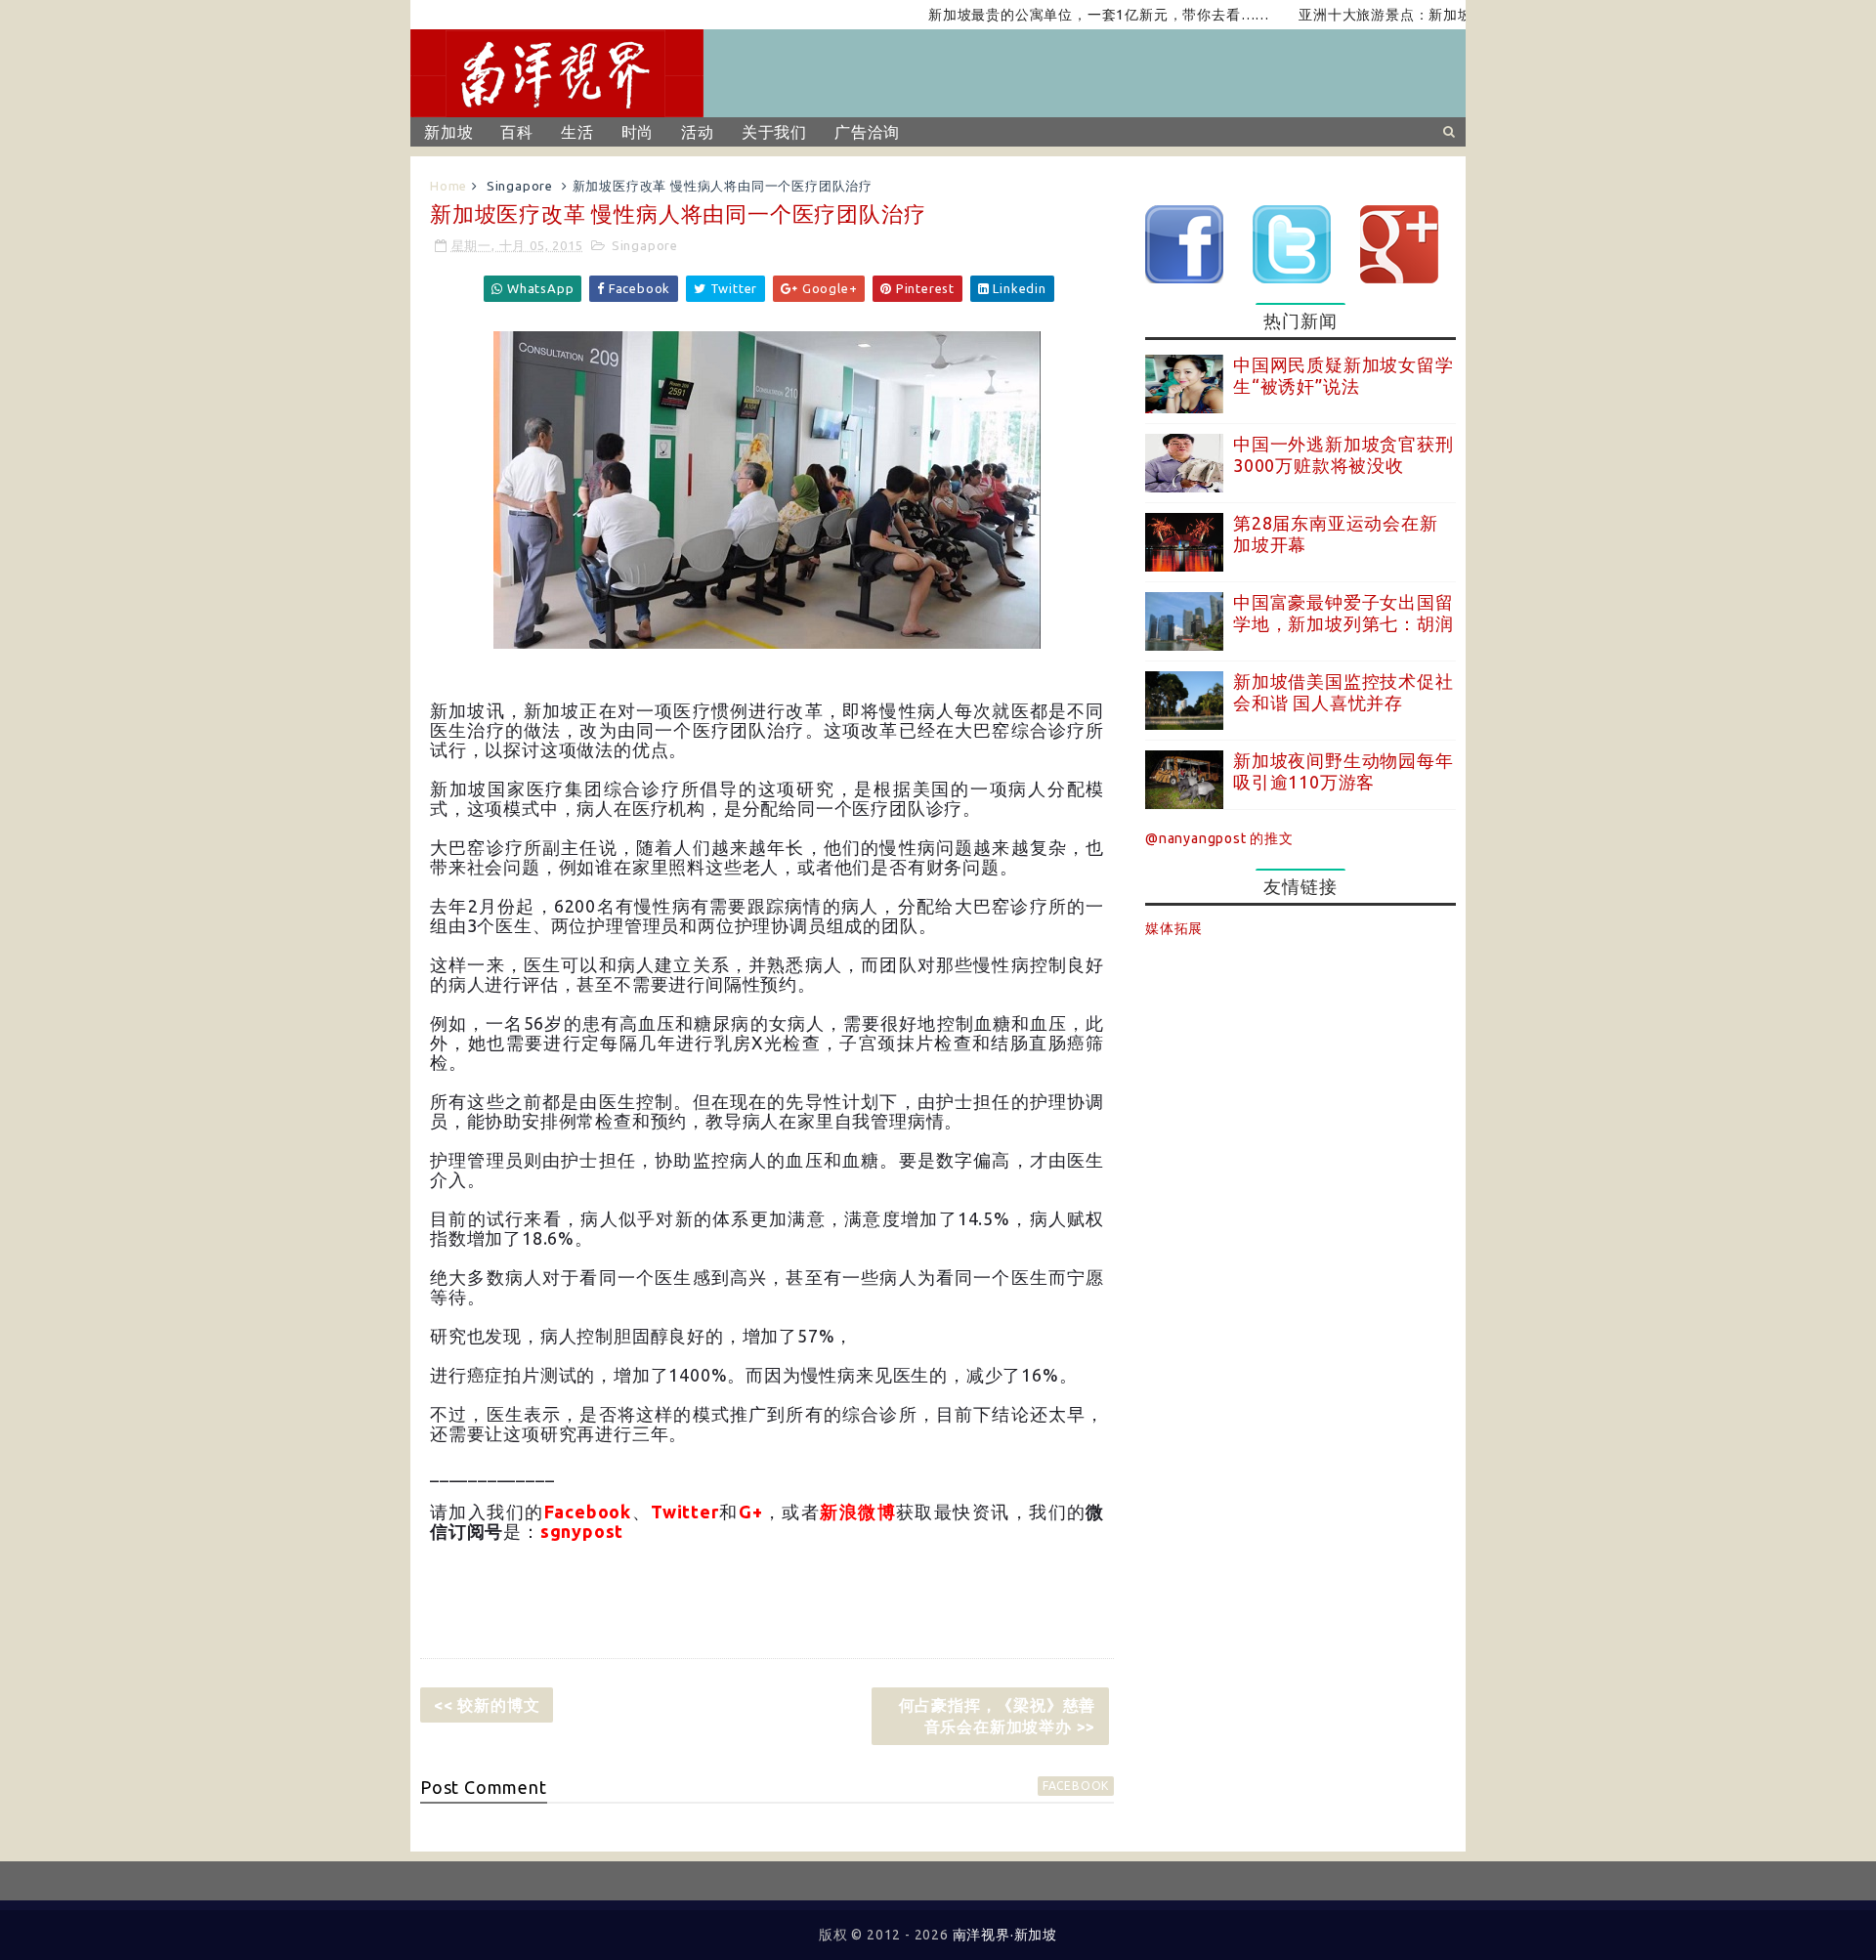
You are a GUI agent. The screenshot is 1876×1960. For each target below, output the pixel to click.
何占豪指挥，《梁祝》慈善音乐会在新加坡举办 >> (998, 1716)
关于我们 (774, 132)
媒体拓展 (1174, 928)
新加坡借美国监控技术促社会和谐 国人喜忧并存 (1343, 692)
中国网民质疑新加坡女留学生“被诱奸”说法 (1343, 375)
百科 (517, 132)
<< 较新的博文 (487, 1705)
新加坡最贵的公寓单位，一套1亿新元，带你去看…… (1058, 15)
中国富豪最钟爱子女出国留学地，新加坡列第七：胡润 (1343, 613)
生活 (577, 132)
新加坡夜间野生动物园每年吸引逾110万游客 (1343, 771)
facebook (1076, 1786)
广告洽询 (867, 132)
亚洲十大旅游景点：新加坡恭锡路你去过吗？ (1403, 15)
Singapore (520, 186)
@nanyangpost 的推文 (1219, 838)
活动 (698, 132)
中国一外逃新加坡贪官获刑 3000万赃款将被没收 (1343, 454)
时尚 (638, 132)
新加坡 (448, 132)
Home (448, 186)
